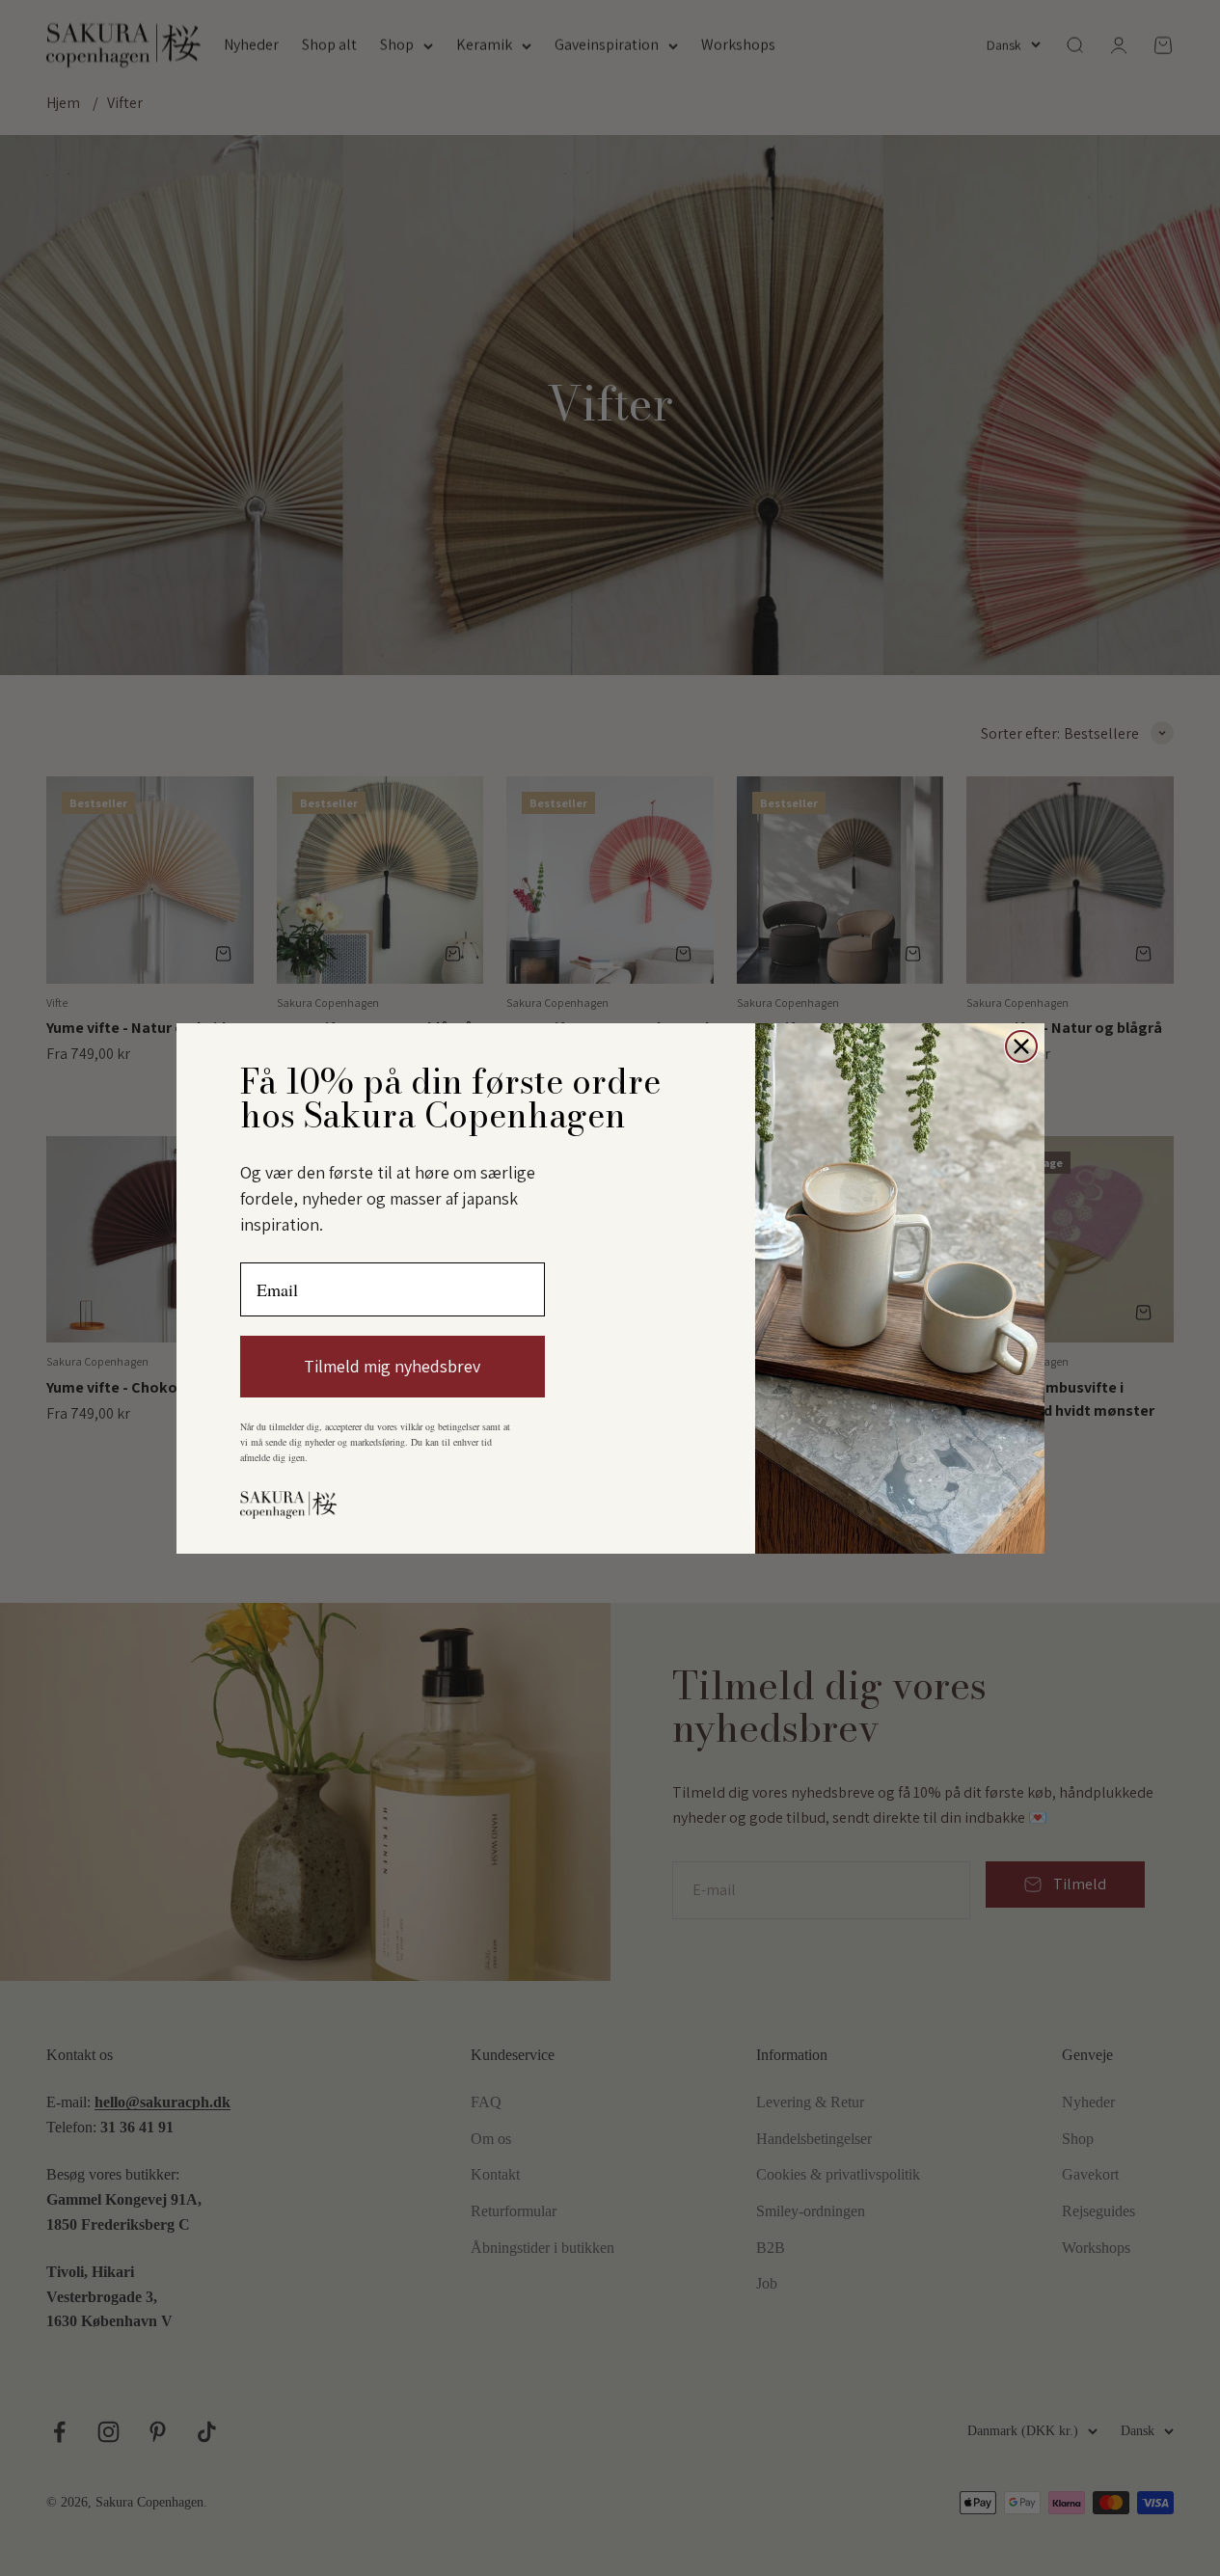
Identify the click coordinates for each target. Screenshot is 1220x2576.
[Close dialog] (1021, 1046)
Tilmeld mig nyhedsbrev (392, 1366)
